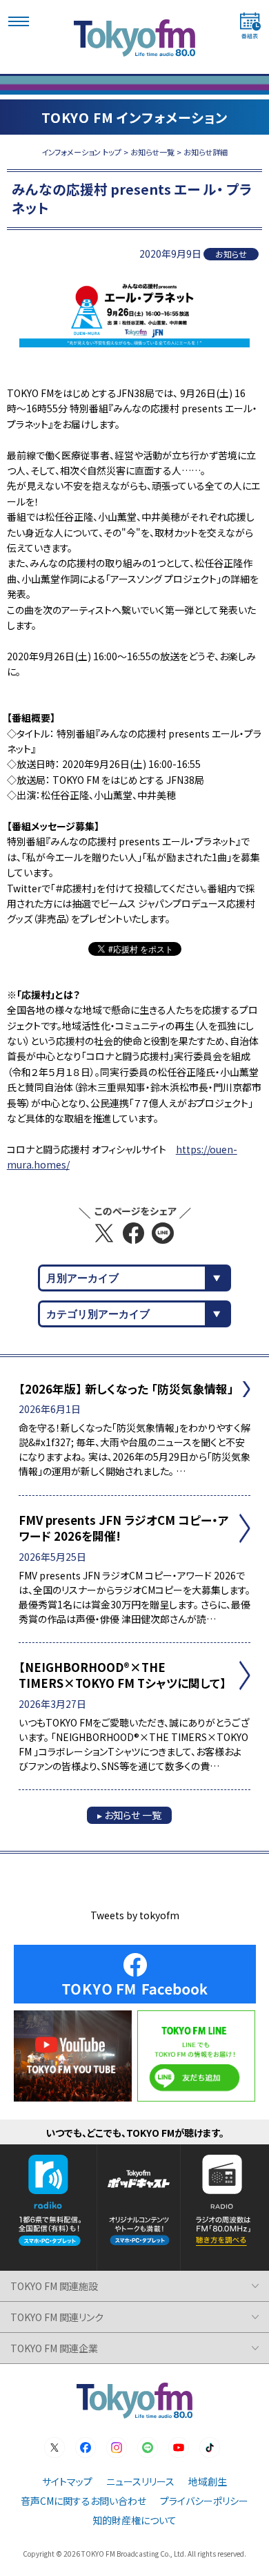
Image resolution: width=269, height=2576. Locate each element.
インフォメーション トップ (81, 152)
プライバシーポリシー (204, 2501)
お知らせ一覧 (152, 152)
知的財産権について (134, 2520)
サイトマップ (67, 2481)
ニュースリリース (140, 2481)
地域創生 (208, 2481)
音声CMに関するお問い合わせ (83, 2501)
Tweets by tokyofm (135, 1915)
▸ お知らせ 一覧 (129, 1815)
